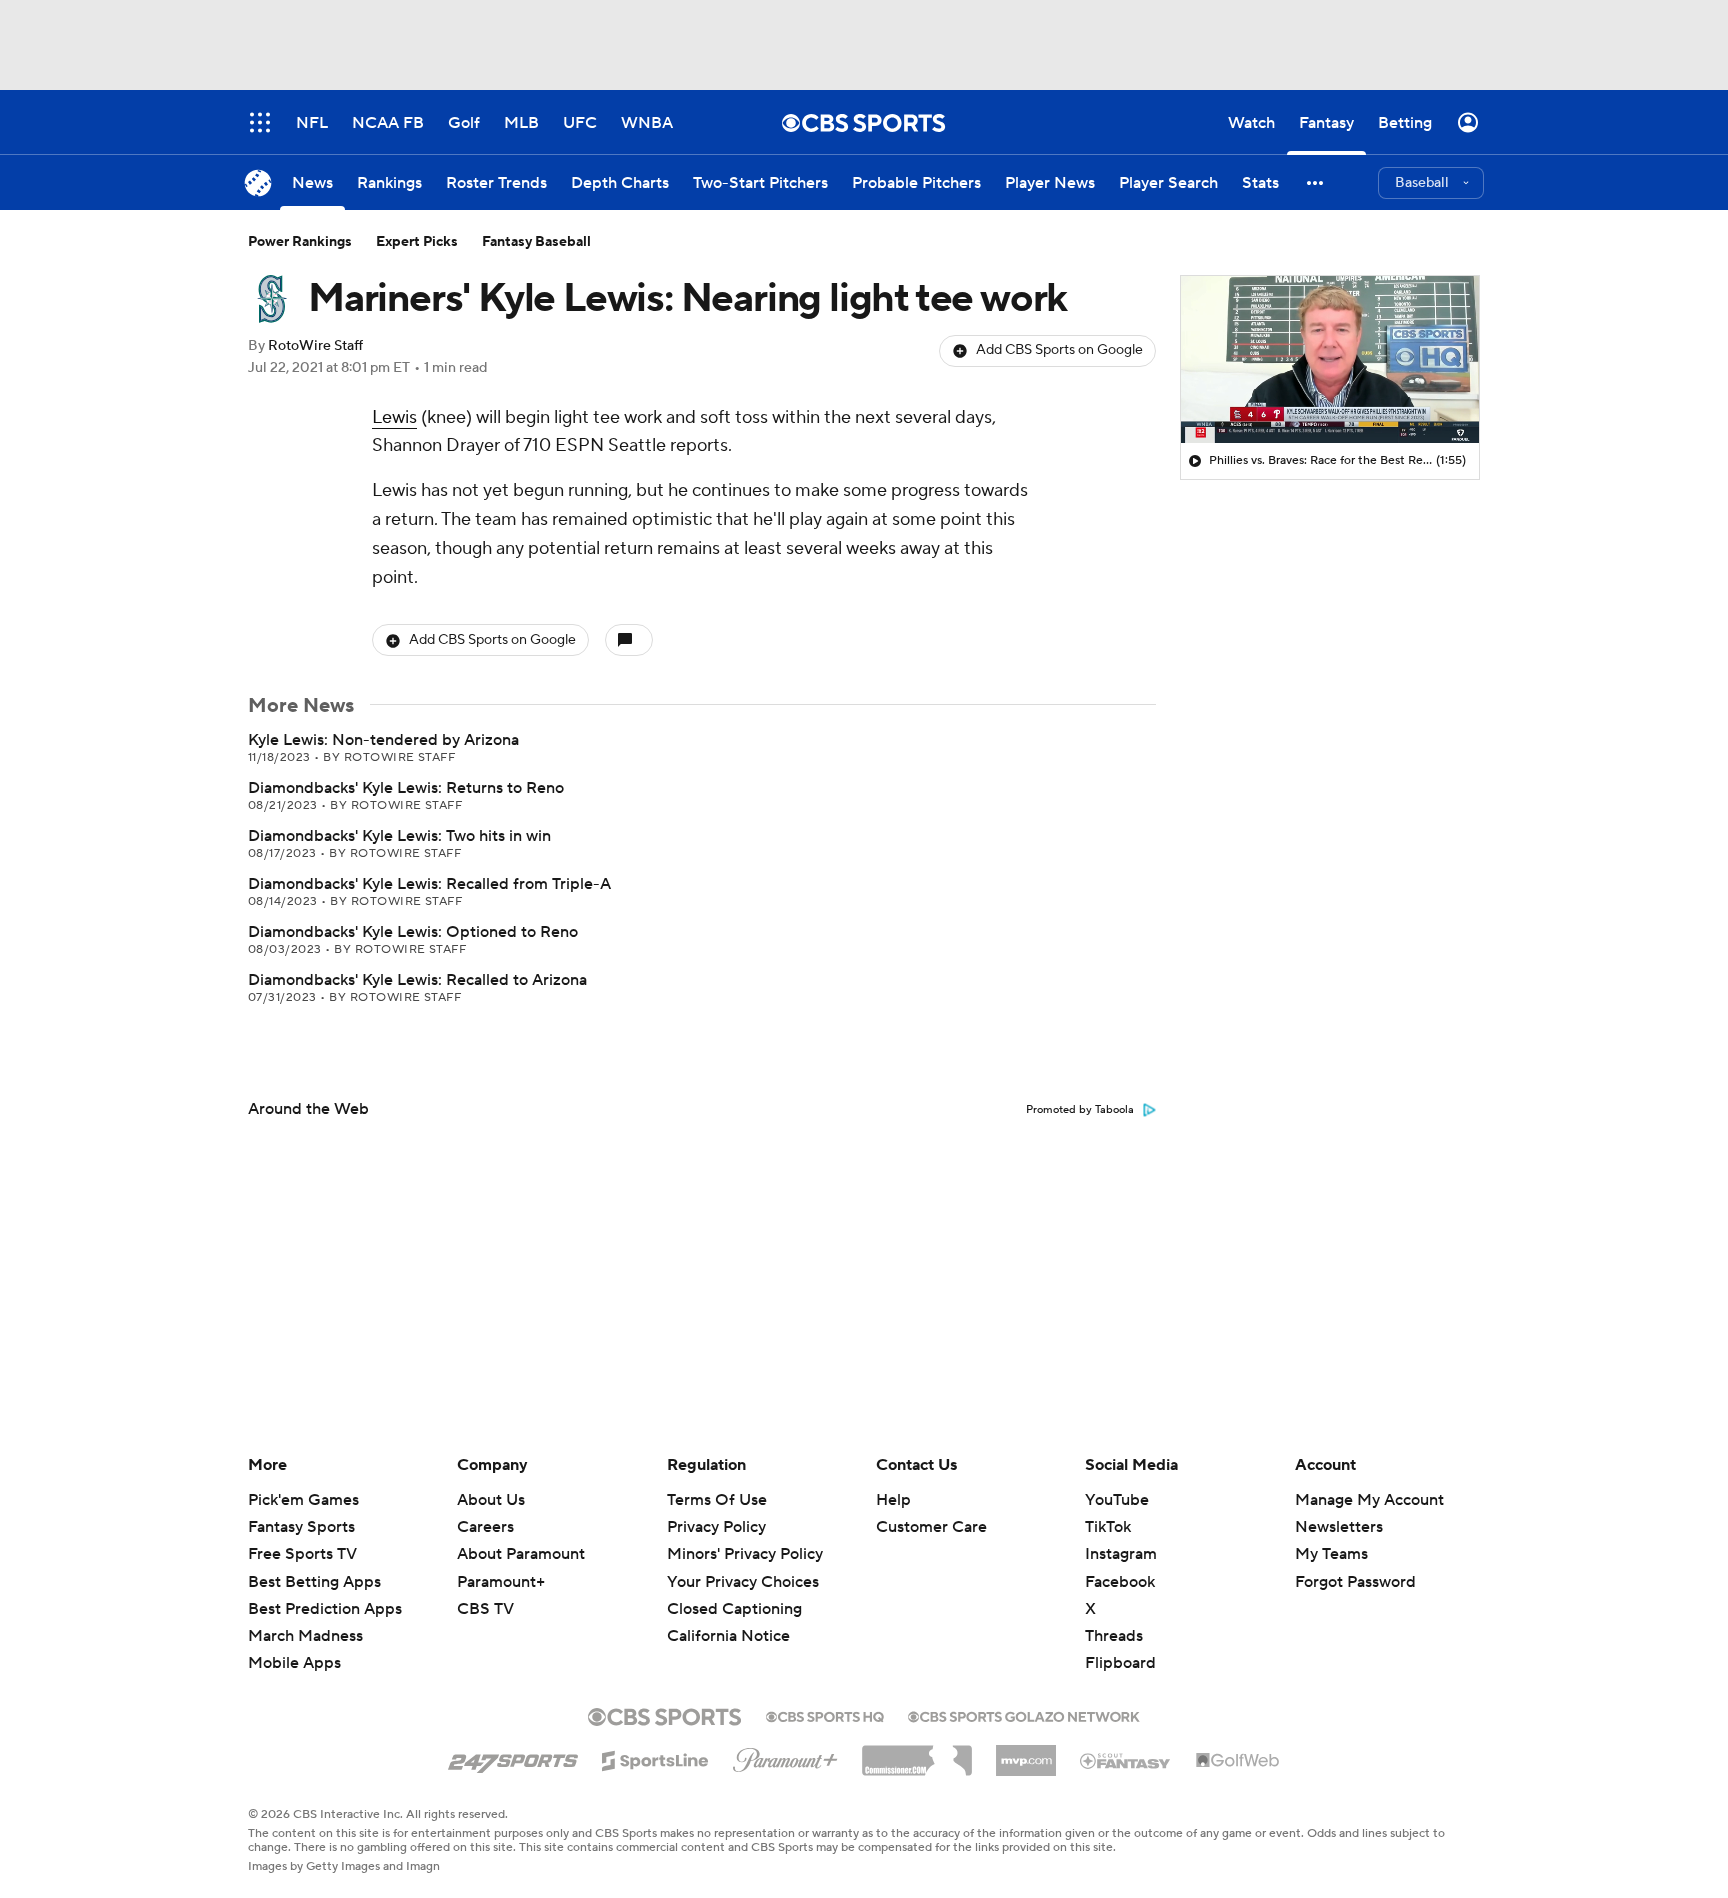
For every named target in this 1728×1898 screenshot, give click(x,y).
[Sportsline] (655, 1758)
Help (893, 1500)
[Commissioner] (917, 1753)
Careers (485, 1527)
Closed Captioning (734, 1609)
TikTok (1108, 1527)
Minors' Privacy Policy (745, 1554)
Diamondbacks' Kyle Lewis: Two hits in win (399, 836)
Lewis (394, 417)
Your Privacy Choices (743, 1582)
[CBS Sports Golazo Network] (1024, 1715)
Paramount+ (501, 1582)
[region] (1330, 360)
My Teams (1331, 1554)
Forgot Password (1355, 1582)
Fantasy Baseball (536, 242)
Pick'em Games (303, 1500)
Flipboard (1120, 1663)
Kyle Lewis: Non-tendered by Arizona (383, 740)
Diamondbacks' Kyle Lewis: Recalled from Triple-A (429, 884)
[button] (1316, 182)
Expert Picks (417, 242)
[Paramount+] (785, 1756)
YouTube (1117, 1500)
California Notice (728, 1636)
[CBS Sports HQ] (825, 1715)
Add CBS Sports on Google (1059, 350)
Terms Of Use (717, 1500)
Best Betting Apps (314, 1582)
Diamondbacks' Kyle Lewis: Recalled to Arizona (417, 980)
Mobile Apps (294, 1663)
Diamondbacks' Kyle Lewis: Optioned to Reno (413, 932)
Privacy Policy (716, 1527)
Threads (1114, 1636)
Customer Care (931, 1527)
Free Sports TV (302, 1554)
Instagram (1121, 1554)
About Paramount (521, 1554)
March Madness (305, 1636)
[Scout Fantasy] (1126, 1760)
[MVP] (1026, 1753)
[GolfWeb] (1238, 1761)
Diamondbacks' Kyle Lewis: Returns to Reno (406, 788)
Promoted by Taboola (1080, 1110)
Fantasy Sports (301, 1527)
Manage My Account (1369, 1500)
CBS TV (485, 1609)
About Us (491, 1500)
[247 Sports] (513, 1757)
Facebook (1120, 1582)
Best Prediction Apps (325, 1609)
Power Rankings (300, 242)
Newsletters (1339, 1527)
